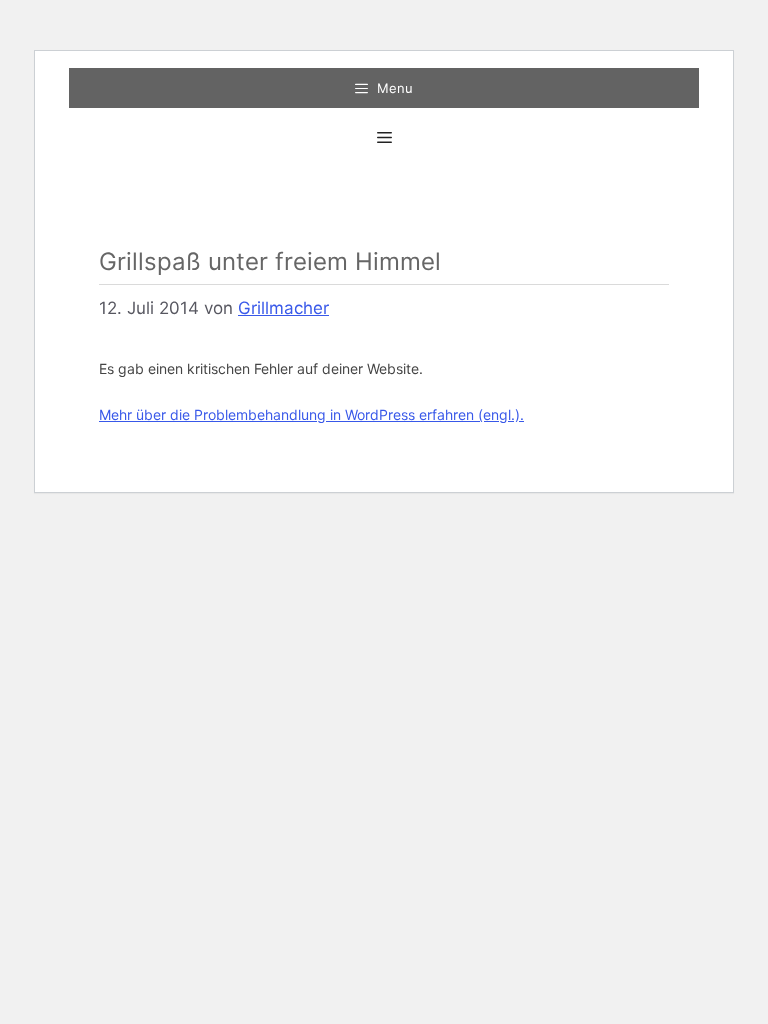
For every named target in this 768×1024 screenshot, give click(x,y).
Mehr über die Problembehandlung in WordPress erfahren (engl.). (311, 414)
